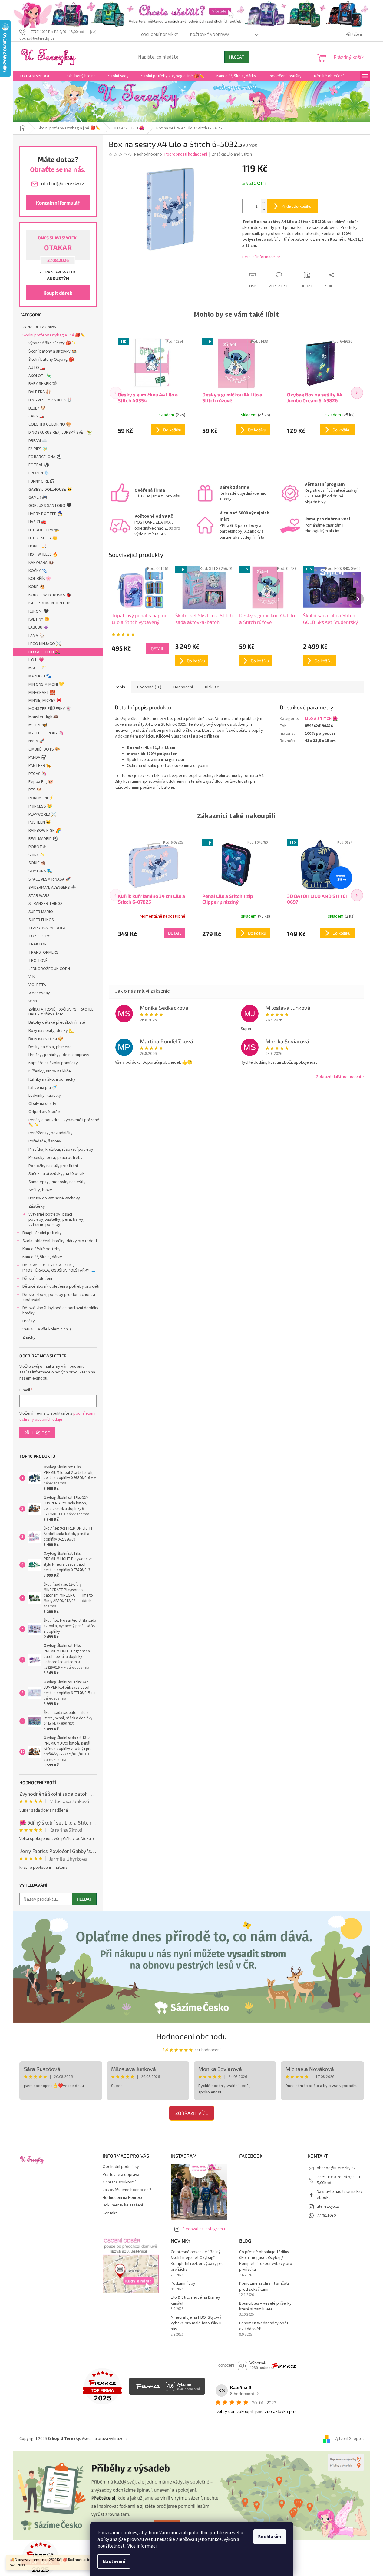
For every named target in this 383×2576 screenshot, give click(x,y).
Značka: (232, 154)
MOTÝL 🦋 (38, 725)
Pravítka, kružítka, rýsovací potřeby (61, 1149)
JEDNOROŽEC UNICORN (49, 969)
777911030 (326, 2216)
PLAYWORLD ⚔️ (42, 815)
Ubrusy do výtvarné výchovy (54, 1198)
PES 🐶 (35, 790)
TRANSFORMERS (43, 952)
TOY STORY (39, 936)
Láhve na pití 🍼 (43, 1088)
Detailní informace (259, 257)
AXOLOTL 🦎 (40, 376)
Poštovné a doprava (210, 35)
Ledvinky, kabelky (45, 1096)
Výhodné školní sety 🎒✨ (52, 343)
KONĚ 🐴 (36, 587)
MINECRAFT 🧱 (42, 693)
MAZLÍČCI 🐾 (40, 676)
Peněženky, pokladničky (51, 1133)
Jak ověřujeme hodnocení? (127, 2190)
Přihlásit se (37, 1433)
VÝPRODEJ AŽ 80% (39, 327)
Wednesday (39, 993)
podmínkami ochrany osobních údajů (57, 1417)
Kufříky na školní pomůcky (52, 1079)
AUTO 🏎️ (37, 368)
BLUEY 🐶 (37, 408)
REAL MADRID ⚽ (43, 839)
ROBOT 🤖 (37, 847)
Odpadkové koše (44, 1112)
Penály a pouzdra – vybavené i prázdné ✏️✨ (64, 1123)
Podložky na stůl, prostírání (53, 1166)
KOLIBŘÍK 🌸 (40, 579)
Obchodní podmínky (160, 35)
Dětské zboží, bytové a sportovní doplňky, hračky (61, 1311)
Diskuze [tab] (212, 687)
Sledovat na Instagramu (204, 2229)
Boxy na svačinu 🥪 (46, 1039)
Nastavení (114, 2561)
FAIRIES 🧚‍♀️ (38, 449)
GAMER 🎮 (38, 497)
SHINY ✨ (37, 855)
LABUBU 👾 (38, 627)
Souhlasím (270, 2537)
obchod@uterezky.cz (336, 2168)
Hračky (29, 1321)
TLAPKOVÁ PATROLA (47, 928)
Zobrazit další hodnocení (338, 1077)
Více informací (142, 2546)
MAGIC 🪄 (37, 668)
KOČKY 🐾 (38, 571)
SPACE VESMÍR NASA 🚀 (50, 879)
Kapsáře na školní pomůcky (53, 1063)
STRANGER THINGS (46, 904)
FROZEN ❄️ (39, 473)
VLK (32, 977)
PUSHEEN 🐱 (40, 822)
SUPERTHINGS (41, 920)
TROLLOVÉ (38, 961)
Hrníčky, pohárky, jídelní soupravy (59, 1055)
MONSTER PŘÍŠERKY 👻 (50, 709)
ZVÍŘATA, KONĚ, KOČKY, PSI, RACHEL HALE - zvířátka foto (61, 1012)
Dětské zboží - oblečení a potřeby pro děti (61, 1286)
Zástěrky (37, 1206)
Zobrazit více (192, 2113)
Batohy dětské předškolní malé (57, 1022)
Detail (157, 649)
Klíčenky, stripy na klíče (50, 1071)
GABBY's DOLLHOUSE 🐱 (50, 490)
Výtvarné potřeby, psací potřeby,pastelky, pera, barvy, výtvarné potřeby (56, 1219)
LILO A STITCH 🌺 (44, 652)
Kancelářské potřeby (41, 1249)
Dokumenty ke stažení (123, 2205)
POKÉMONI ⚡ (41, 798)
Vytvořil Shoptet (349, 2439)
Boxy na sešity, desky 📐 (51, 1031)
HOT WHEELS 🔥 (43, 554)
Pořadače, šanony (45, 1141)
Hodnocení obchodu (192, 2036)
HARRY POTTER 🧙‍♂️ (46, 514)
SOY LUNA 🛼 (40, 871)
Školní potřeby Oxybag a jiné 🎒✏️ (54, 335)
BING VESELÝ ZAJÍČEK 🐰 (50, 400)
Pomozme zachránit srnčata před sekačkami (264, 2287)
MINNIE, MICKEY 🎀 (45, 701)
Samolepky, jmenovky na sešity (57, 1182)
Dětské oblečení (37, 1279)
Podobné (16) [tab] (149, 687)
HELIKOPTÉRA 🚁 (44, 530)
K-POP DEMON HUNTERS (50, 603)
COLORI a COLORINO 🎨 (50, 424)
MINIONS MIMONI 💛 (46, 684)
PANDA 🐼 (37, 758)
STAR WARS (39, 896)
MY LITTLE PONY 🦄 (46, 733)
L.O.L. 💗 (36, 660)
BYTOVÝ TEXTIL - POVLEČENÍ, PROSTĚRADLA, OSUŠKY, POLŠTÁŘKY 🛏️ (59, 1268)
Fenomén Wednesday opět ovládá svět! (264, 2326)
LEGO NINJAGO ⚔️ (45, 644)
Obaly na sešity (42, 1104)
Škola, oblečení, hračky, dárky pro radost (60, 1241)
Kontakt (110, 2213)
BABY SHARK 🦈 (43, 384)
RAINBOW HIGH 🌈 (45, 831)
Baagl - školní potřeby (42, 1233)
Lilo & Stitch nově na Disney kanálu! (195, 2300)
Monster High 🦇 (43, 717)
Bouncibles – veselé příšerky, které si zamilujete (266, 2307)
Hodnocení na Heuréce (123, 2198)
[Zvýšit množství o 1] (264, 203)
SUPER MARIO (41, 912)
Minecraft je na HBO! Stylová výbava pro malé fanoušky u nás (196, 2323)
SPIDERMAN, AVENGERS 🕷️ (52, 888)
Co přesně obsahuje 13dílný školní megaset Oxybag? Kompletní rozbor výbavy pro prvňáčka (197, 2261)
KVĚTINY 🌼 (39, 619)
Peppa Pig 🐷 (41, 782)
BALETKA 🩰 (40, 392)
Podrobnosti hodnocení (186, 154)
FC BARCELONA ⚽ (45, 457)
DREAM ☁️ (38, 441)
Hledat (237, 57)
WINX (33, 1001)
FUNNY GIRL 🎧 (42, 481)
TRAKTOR (38, 944)
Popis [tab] (120, 687)
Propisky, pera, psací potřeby (56, 1158)
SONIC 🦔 (37, 863)
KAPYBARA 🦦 (41, 563)
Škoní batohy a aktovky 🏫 (53, 351)
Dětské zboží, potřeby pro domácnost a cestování (59, 1297)
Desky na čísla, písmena (50, 1047)
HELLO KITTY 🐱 (43, 538)
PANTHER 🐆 (40, 766)
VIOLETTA (37, 985)
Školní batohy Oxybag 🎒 (51, 360)
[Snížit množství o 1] (264, 210)
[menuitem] (37, 76)
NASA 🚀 (36, 741)
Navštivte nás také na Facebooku (340, 2195)
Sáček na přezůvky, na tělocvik (56, 1174)
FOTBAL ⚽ (39, 465)
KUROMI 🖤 (39, 611)
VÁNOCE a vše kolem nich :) (47, 1329)
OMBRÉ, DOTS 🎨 (44, 749)
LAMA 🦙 (36, 636)
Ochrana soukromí (119, 2182)
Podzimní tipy (183, 2284)
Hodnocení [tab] (183, 687)
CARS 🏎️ (36, 416)
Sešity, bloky (40, 1190)
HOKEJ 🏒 (38, 546)
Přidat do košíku (296, 206)
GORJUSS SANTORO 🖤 (50, 506)
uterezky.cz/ (328, 2206)
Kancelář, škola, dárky (42, 1257)
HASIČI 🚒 (37, 522)
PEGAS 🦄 (38, 774)
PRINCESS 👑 (40, 806)
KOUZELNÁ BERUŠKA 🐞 (50, 595)
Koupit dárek (58, 293)
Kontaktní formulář (58, 203)
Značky (29, 1337)
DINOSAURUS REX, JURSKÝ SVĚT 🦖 (60, 433)
